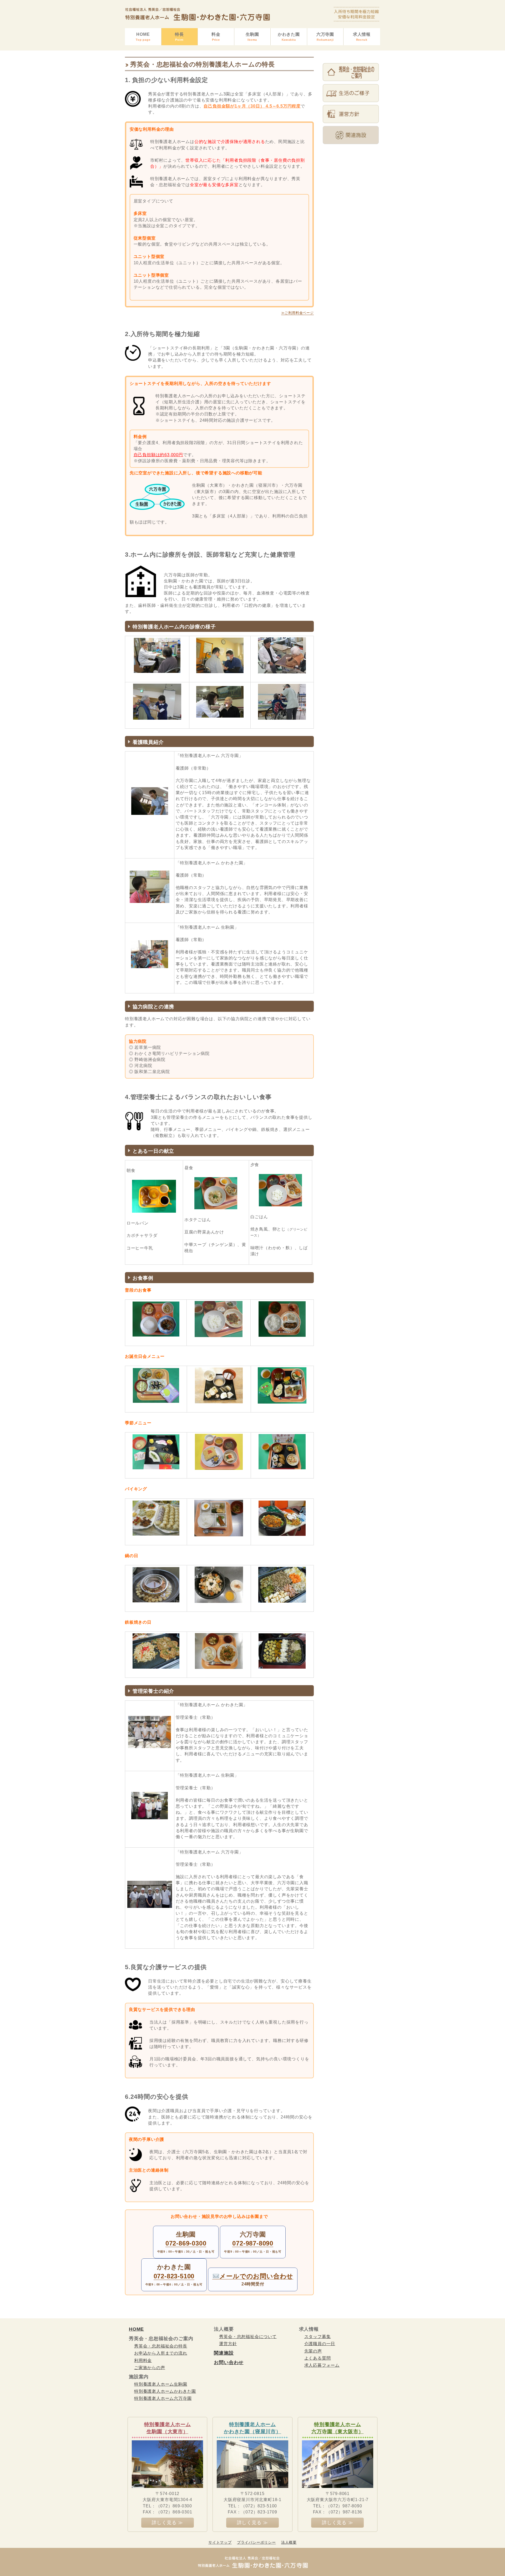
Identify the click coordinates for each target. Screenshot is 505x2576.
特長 (179, 37)
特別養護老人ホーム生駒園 (161, 2384)
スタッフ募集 (318, 2337)
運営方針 (228, 2344)
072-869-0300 (186, 2243)
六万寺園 (325, 37)
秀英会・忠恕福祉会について (248, 2337)
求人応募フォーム (322, 2365)
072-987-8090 (253, 2243)
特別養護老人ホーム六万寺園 (163, 2398)
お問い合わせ (229, 2362)
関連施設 (224, 2353)
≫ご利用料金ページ (297, 313)
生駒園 (252, 37)
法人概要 (289, 2542)
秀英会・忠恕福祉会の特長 (161, 2346)
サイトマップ (220, 2542)
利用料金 (143, 2361)
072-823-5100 (174, 2276)
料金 (216, 37)
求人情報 (362, 37)
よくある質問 (318, 2358)
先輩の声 (313, 2351)
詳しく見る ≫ (167, 2523)
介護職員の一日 (320, 2344)
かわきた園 (289, 37)
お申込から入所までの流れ (161, 2353)
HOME (143, 37)
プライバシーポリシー (256, 2542)
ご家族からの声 (150, 2368)
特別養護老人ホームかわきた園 (165, 2391)
